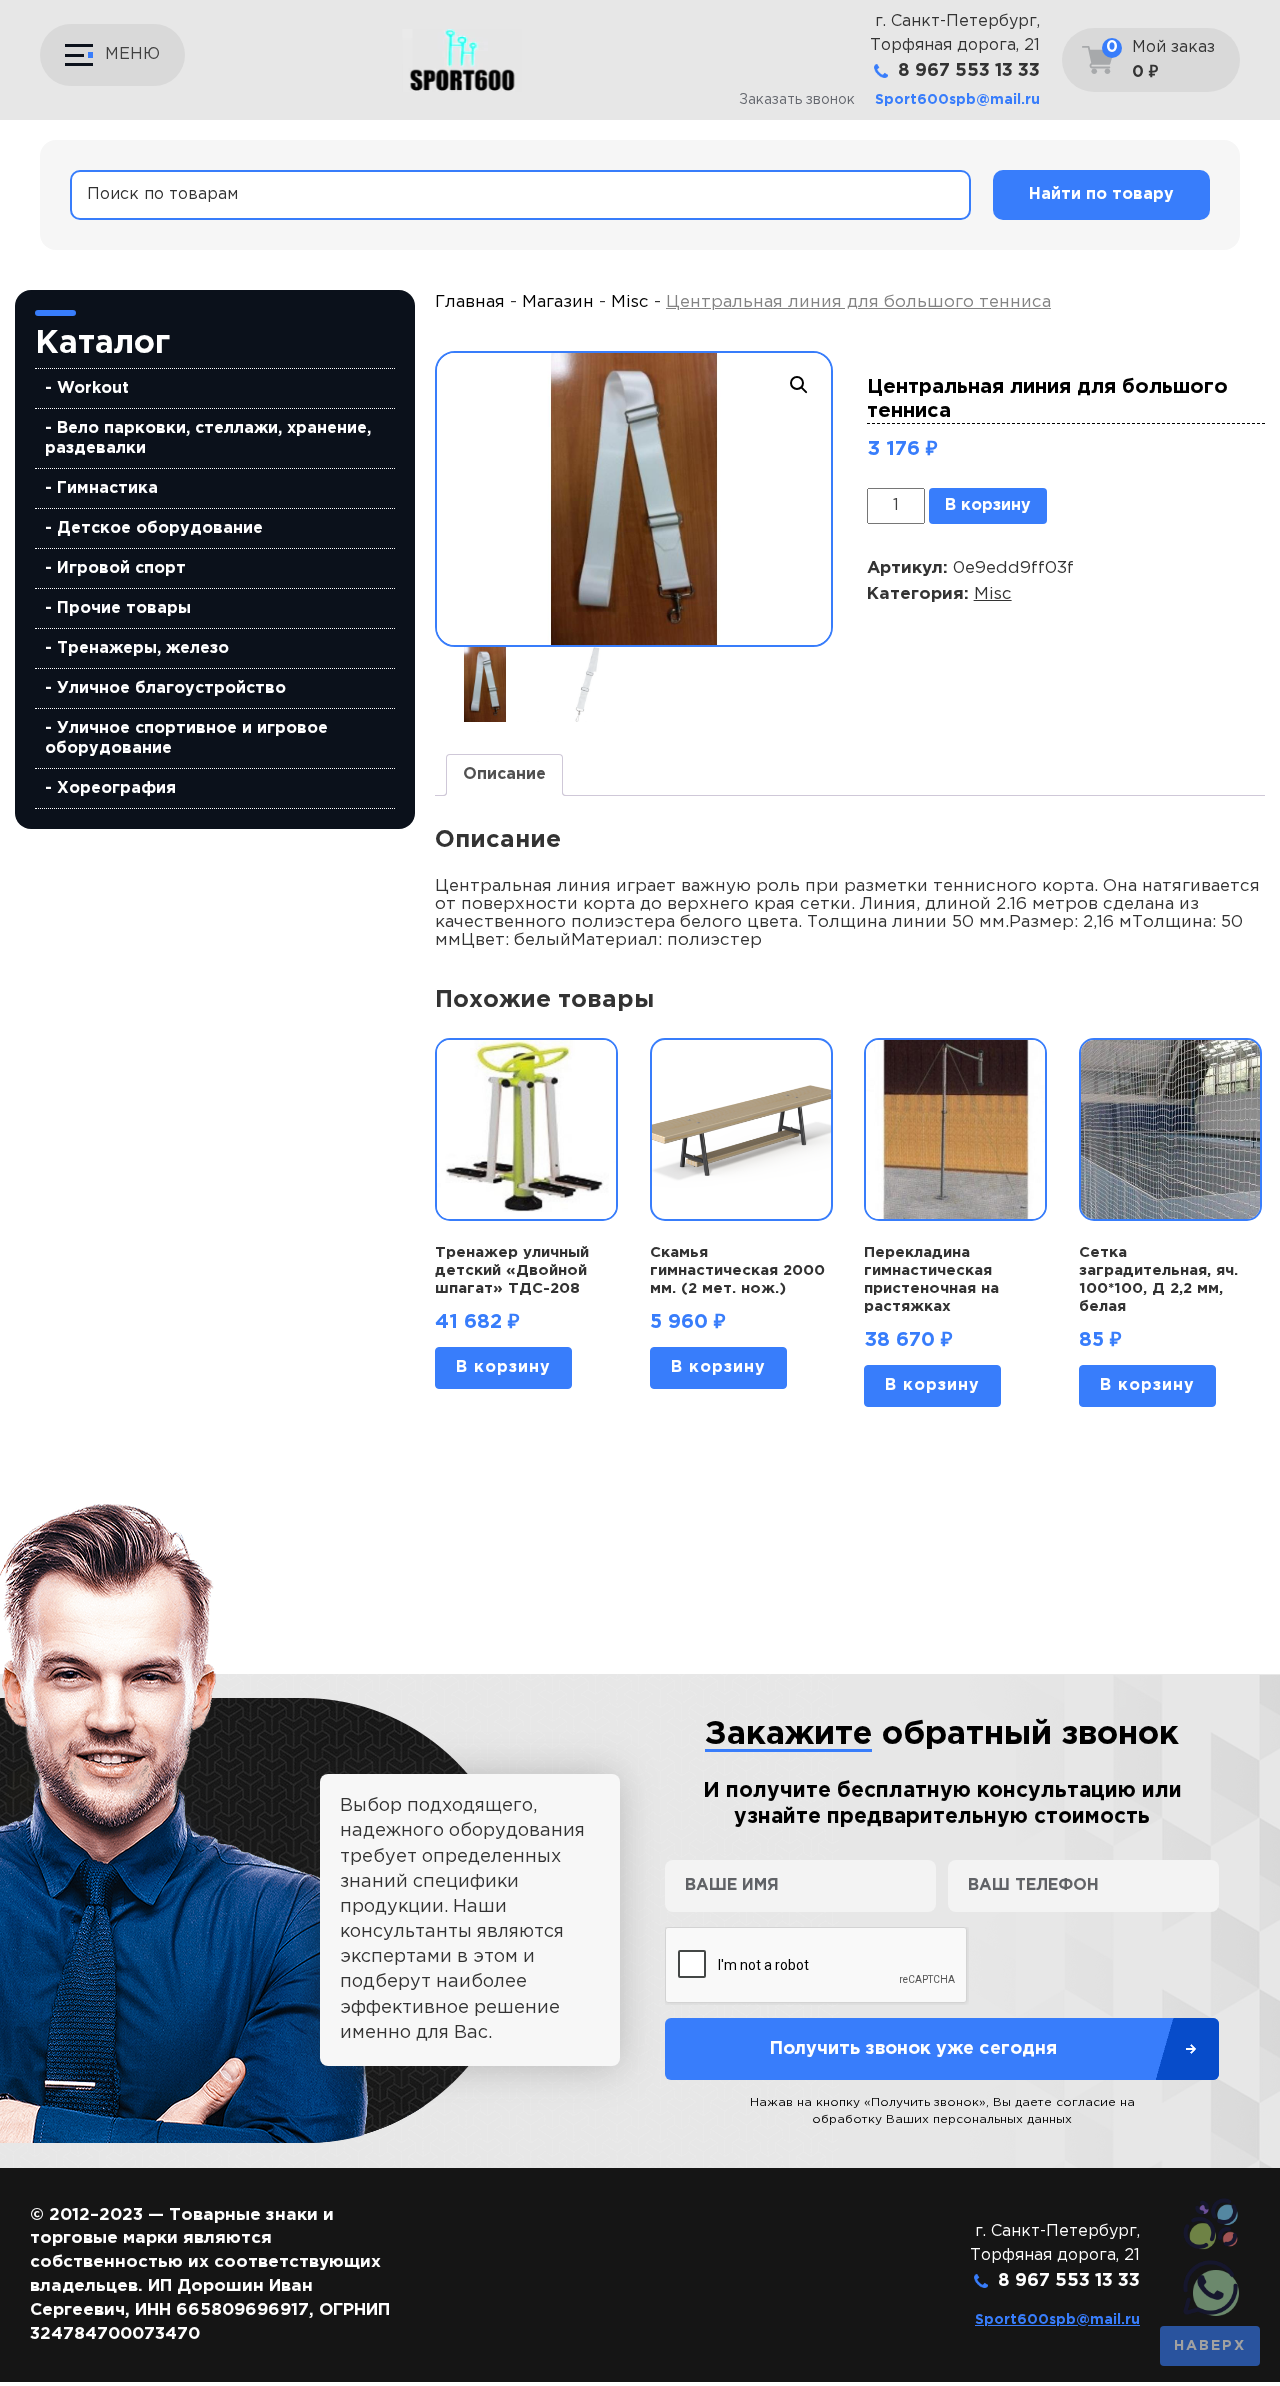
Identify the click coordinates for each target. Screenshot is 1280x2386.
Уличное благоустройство (171, 688)
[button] (799, 385)
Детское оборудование (160, 528)
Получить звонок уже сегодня (913, 2049)
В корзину (988, 505)
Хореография (116, 788)
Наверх (1210, 2346)
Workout (93, 388)
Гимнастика (107, 488)
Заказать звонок (797, 100)
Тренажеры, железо (143, 648)
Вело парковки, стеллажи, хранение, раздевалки (208, 438)
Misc (630, 302)
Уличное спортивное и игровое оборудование (186, 738)
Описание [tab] (504, 774)
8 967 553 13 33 (969, 71)
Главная (470, 302)
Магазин (558, 302)
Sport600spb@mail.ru (957, 100)
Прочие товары (124, 608)
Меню (132, 54)
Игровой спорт (121, 568)
